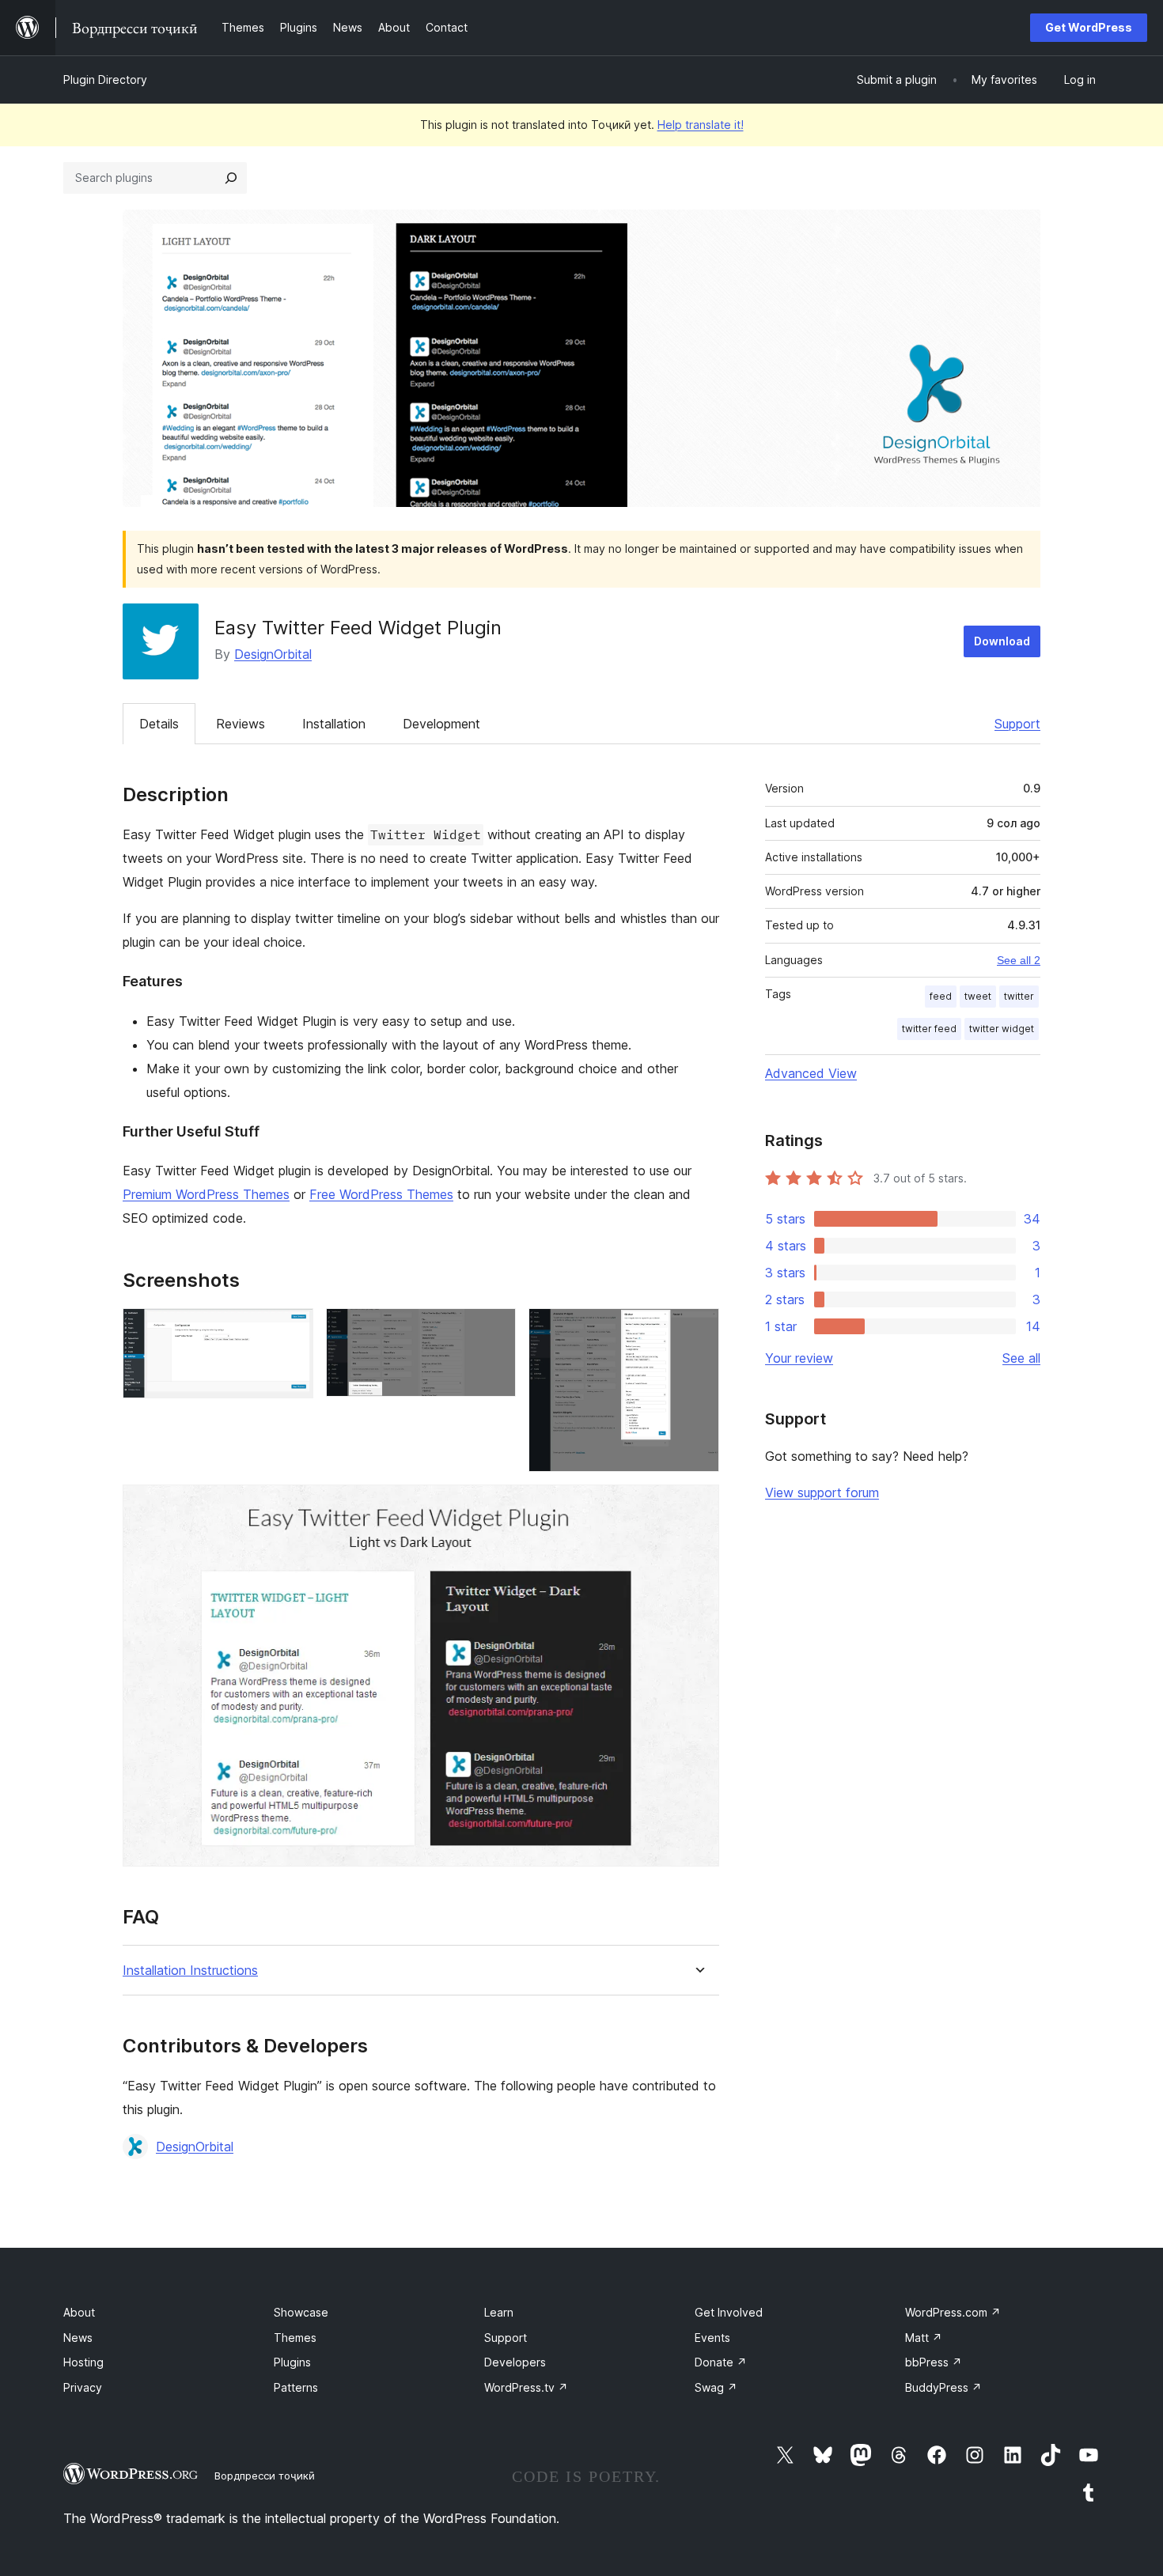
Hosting (83, 2362)
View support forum (822, 1492)
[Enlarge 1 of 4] (292, 1330)
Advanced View (811, 1073)
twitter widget (1002, 1029)
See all (1021, 1358)
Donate (721, 2362)
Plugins (292, 2362)
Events (712, 2338)
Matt (924, 2338)
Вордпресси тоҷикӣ (265, 2476)
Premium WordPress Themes (206, 1194)
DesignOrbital (273, 654)
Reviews (241, 724)
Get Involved (729, 2312)
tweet (978, 996)
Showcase (301, 2312)
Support (1017, 724)
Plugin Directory (105, 79)
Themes (295, 2338)
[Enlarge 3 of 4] (698, 1330)
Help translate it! (701, 125)
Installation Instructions (190, 1971)
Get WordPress (1089, 27)
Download (1002, 641)
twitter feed (929, 1029)
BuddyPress (943, 2387)
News (78, 2338)
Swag (716, 2387)
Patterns (296, 2387)
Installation (334, 724)
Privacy (83, 2387)
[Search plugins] (231, 178)
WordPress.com (953, 2312)
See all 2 (1019, 960)
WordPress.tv (526, 2387)
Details (159, 724)
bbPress (934, 2362)
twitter (1019, 996)
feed (941, 996)
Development (441, 724)
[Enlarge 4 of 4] (698, 1506)
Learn (499, 2312)
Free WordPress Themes (381, 1194)
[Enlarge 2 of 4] (494, 1330)
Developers (515, 2362)
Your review (799, 1358)
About (79, 2312)
